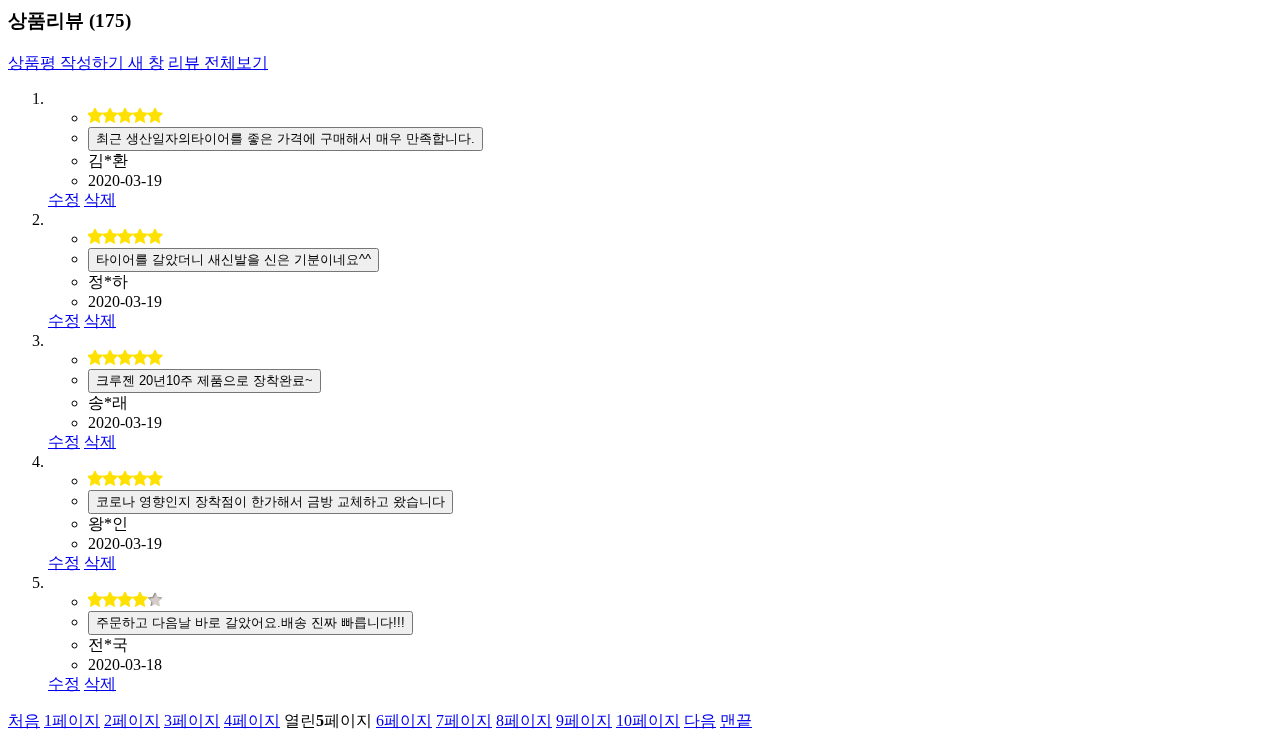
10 (648, 720)
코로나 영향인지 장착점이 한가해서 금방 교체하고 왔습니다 (270, 501)
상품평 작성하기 (86, 62)
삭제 (100, 199)
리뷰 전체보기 (218, 62)
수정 (64, 199)
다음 (700, 720)
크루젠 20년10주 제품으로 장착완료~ (204, 380)
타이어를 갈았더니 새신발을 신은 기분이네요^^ (233, 259)
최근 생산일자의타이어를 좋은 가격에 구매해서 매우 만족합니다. (285, 138)
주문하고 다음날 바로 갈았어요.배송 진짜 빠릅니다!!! (250, 622)
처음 (24, 720)
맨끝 (736, 720)
